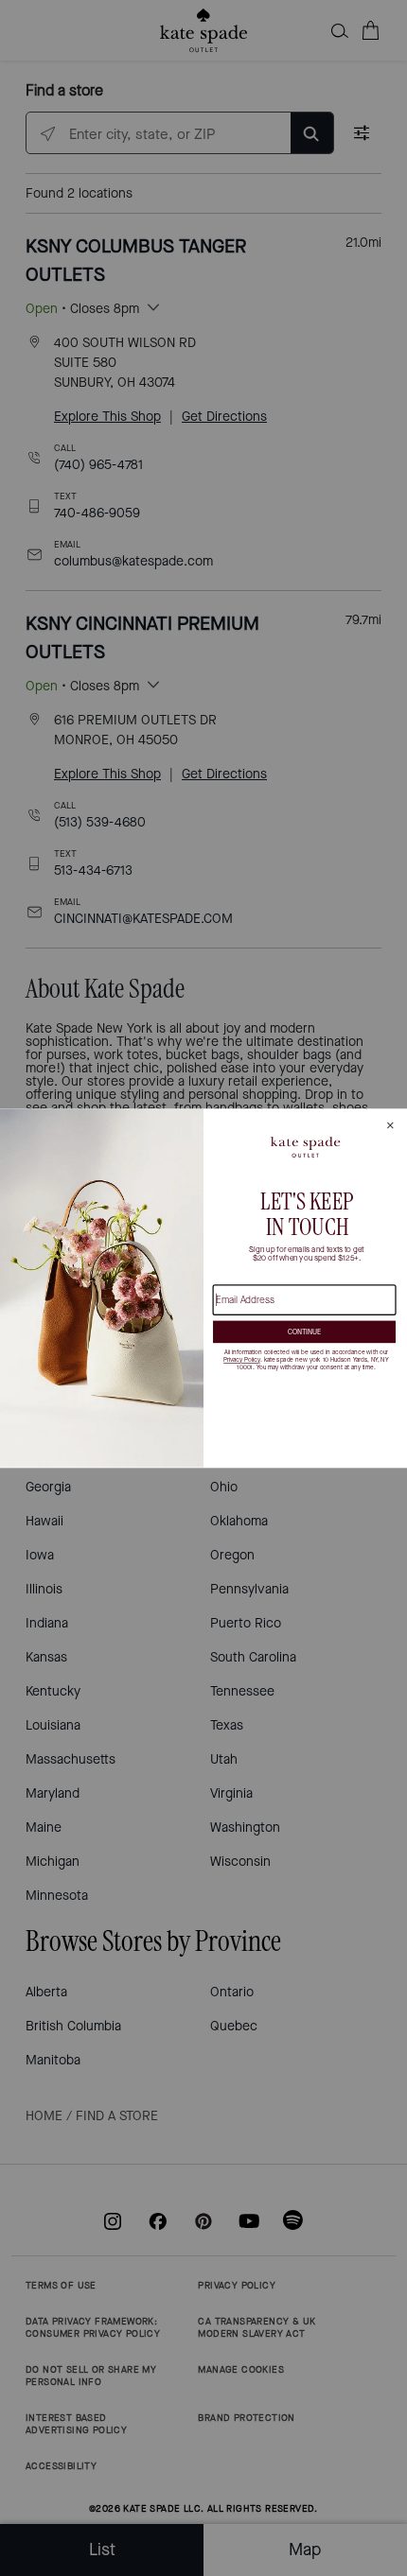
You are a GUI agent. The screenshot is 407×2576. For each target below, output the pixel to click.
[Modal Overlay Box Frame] (203, 1288)
